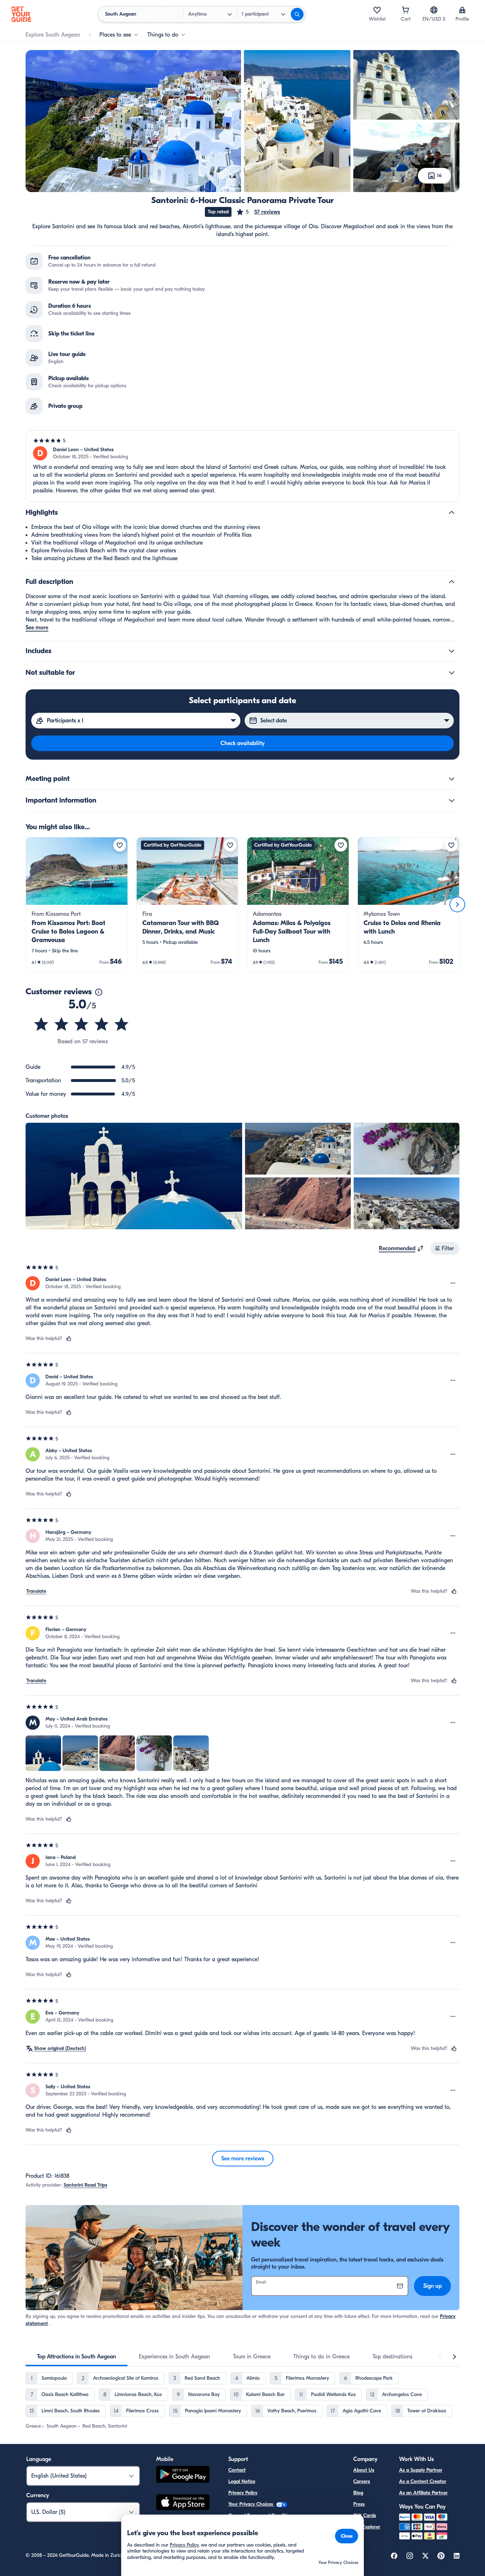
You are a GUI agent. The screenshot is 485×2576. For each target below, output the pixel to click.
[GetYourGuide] (21, 14)
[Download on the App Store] (183, 2503)
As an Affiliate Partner (423, 2493)
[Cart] (405, 10)
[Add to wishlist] (120, 845)
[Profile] (462, 10)
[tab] (77, 2357)
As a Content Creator (423, 2481)
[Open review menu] (453, 1283)
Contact (237, 2470)
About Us (364, 2470)
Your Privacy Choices (251, 2504)
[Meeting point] (452, 779)
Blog (358, 2493)
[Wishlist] (377, 10)
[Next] (457, 904)
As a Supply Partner (421, 2470)
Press (359, 2504)
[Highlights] (452, 513)
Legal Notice (242, 2481)
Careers (362, 2481)
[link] (77, 904)
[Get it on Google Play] (183, 2475)
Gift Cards (365, 2515)
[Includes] (452, 651)
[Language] (434, 10)
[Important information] (452, 800)
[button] (258, 212)
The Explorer (367, 2527)
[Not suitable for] (452, 673)
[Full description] (452, 582)
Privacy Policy (243, 2493)
